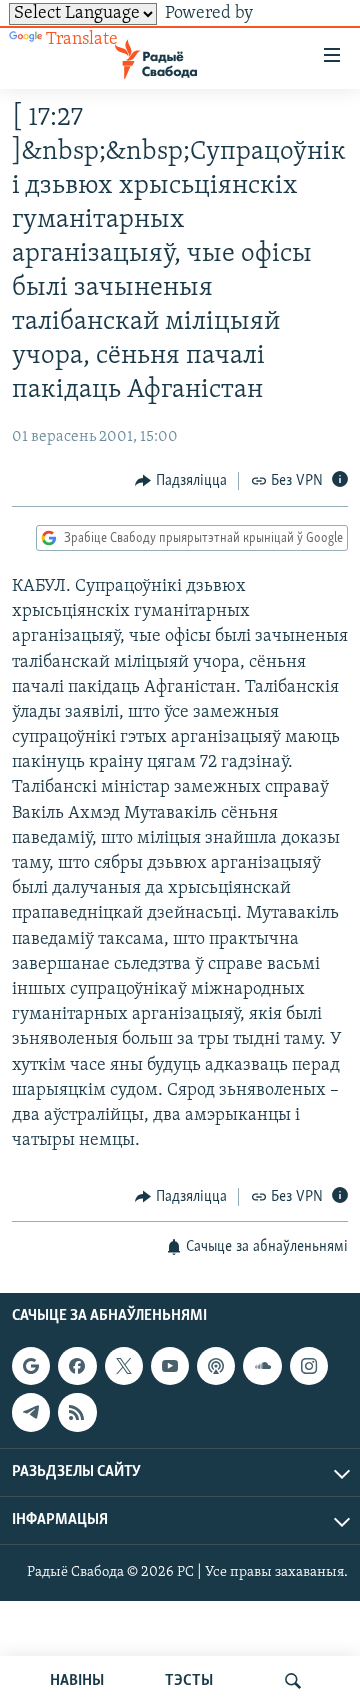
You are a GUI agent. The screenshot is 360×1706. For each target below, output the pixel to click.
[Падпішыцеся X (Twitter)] (124, 1366)
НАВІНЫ (77, 1681)
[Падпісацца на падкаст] (216, 1366)
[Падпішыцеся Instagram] (309, 1366)
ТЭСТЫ (189, 1681)
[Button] (181, 481)
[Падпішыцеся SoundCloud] (262, 1366)
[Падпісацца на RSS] (77, 1412)
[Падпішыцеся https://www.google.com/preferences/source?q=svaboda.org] (31, 1366)
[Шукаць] (293, 1681)
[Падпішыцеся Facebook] (77, 1366)
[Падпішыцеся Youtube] (170, 1366)
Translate (82, 40)
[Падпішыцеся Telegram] (31, 1412)
